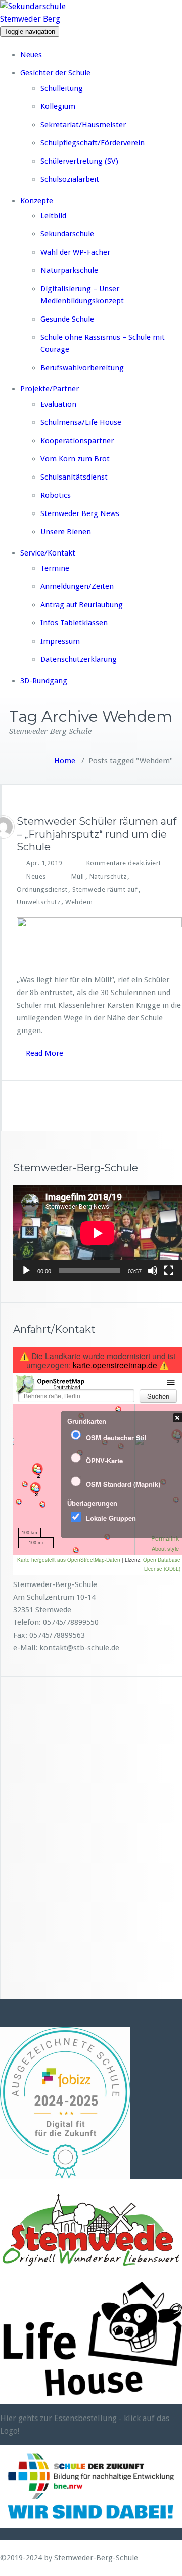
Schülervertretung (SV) (79, 161)
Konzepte (37, 201)
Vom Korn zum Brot (75, 459)
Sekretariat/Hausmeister (83, 125)
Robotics (56, 495)
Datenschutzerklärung (79, 659)
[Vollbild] (169, 1271)
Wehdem (79, 902)
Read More (44, 1053)
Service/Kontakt (48, 553)
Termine (55, 568)
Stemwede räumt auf (105, 889)
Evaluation (58, 404)
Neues (31, 55)
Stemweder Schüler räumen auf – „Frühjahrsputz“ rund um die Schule (97, 834)
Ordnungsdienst (42, 889)
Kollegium (58, 106)
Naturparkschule (69, 270)
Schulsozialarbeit (70, 179)
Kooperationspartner (77, 441)
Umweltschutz (38, 902)
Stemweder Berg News (80, 513)
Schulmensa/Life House (81, 422)
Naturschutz (108, 876)
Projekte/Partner (50, 389)
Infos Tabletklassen (74, 623)
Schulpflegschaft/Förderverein (93, 143)
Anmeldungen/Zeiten (77, 586)
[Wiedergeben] (26, 1271)
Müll (78, 876)
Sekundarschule (67, 234)
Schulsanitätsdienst (74, 477)
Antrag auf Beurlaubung (82, 605)
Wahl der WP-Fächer (75, 252)
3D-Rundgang (44, 681)
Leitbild (53, 216)
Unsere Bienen (66, 532)
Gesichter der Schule (55, 73)
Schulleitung (62, 88)
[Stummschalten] (153, 1271)
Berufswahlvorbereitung (82, 368)
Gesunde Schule (67, 319)
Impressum (60, 641)
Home (65, 761)
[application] (98, 1233)
